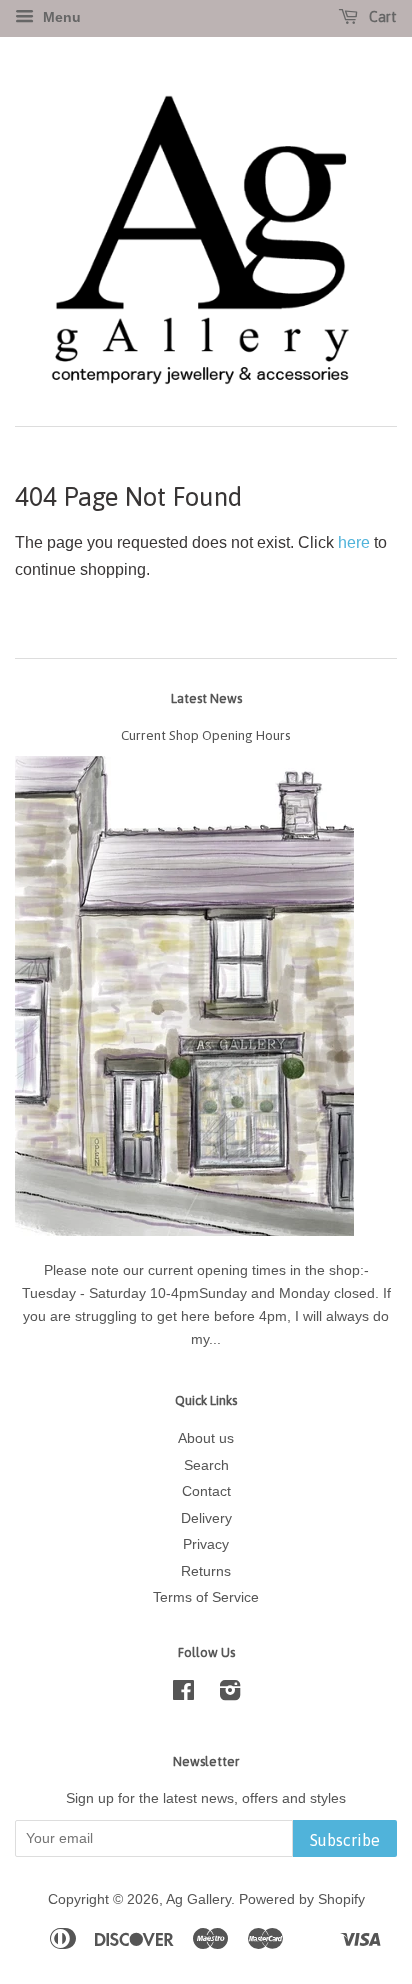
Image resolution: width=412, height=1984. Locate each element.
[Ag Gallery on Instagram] (230, 1694)
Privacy (206, 1544)
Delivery (206, 1518)
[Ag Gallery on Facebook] (183, 1694)
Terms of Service (206, 1597)
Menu (60, 17)
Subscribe (345, 1840)
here (354, 542)
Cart (381, 17)
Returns (206, 1571)
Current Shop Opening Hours (206, 735)
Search (206, 1465)
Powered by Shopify (302, 1899)
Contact (206, 1491)
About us (206, 1438)
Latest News (206, 698)
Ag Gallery (198, 1899)
